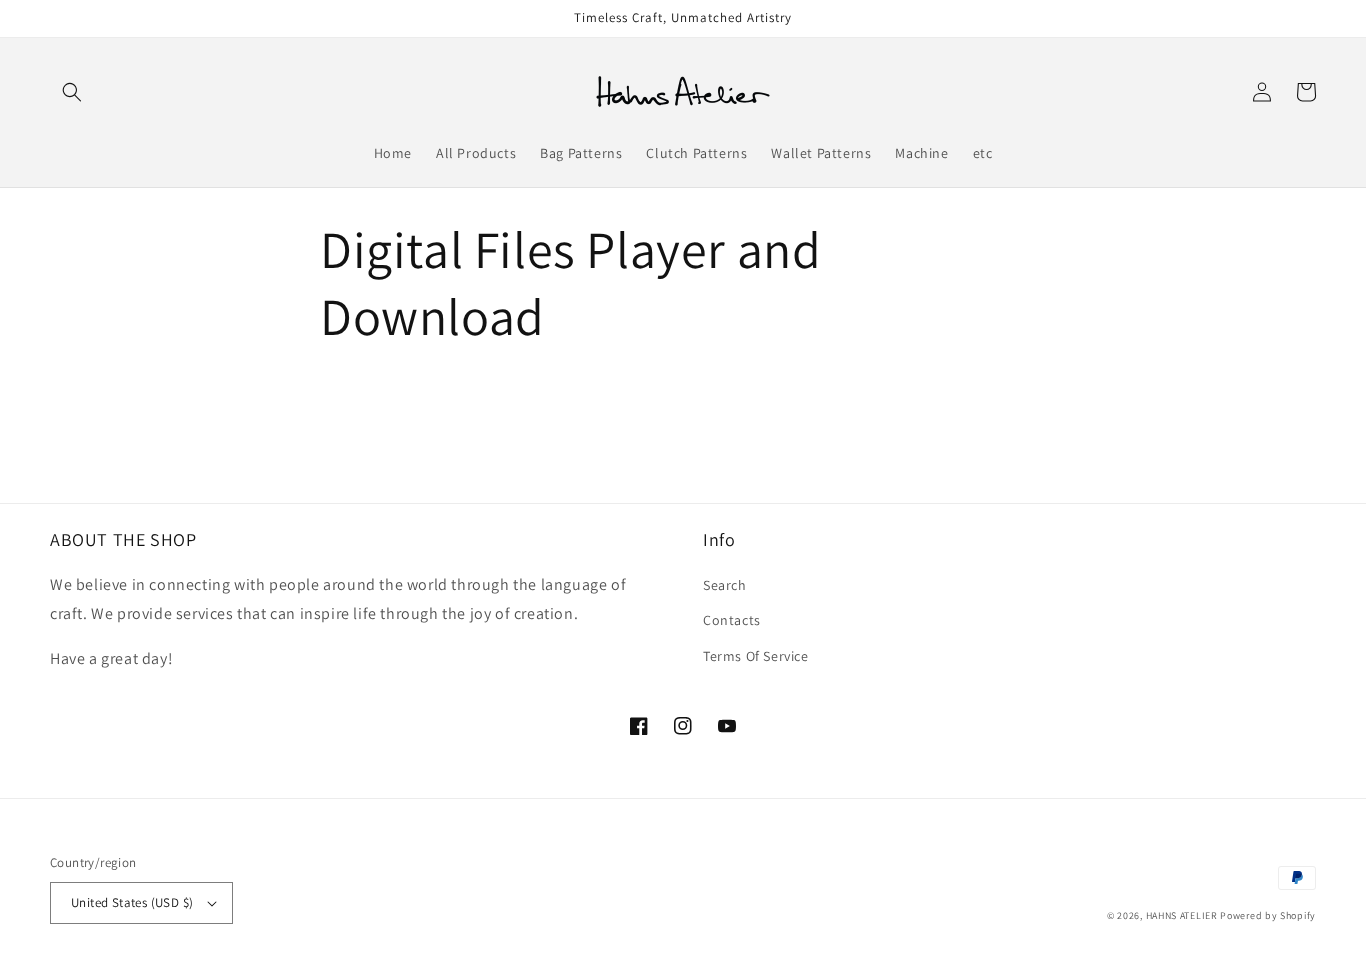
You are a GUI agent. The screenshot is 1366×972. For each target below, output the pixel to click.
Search (725, 585)
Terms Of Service (756, 656)
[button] (72, 92)
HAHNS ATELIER (1182, 915)
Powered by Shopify (1268, 915)
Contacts (732, 620)
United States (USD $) (132, 902)
